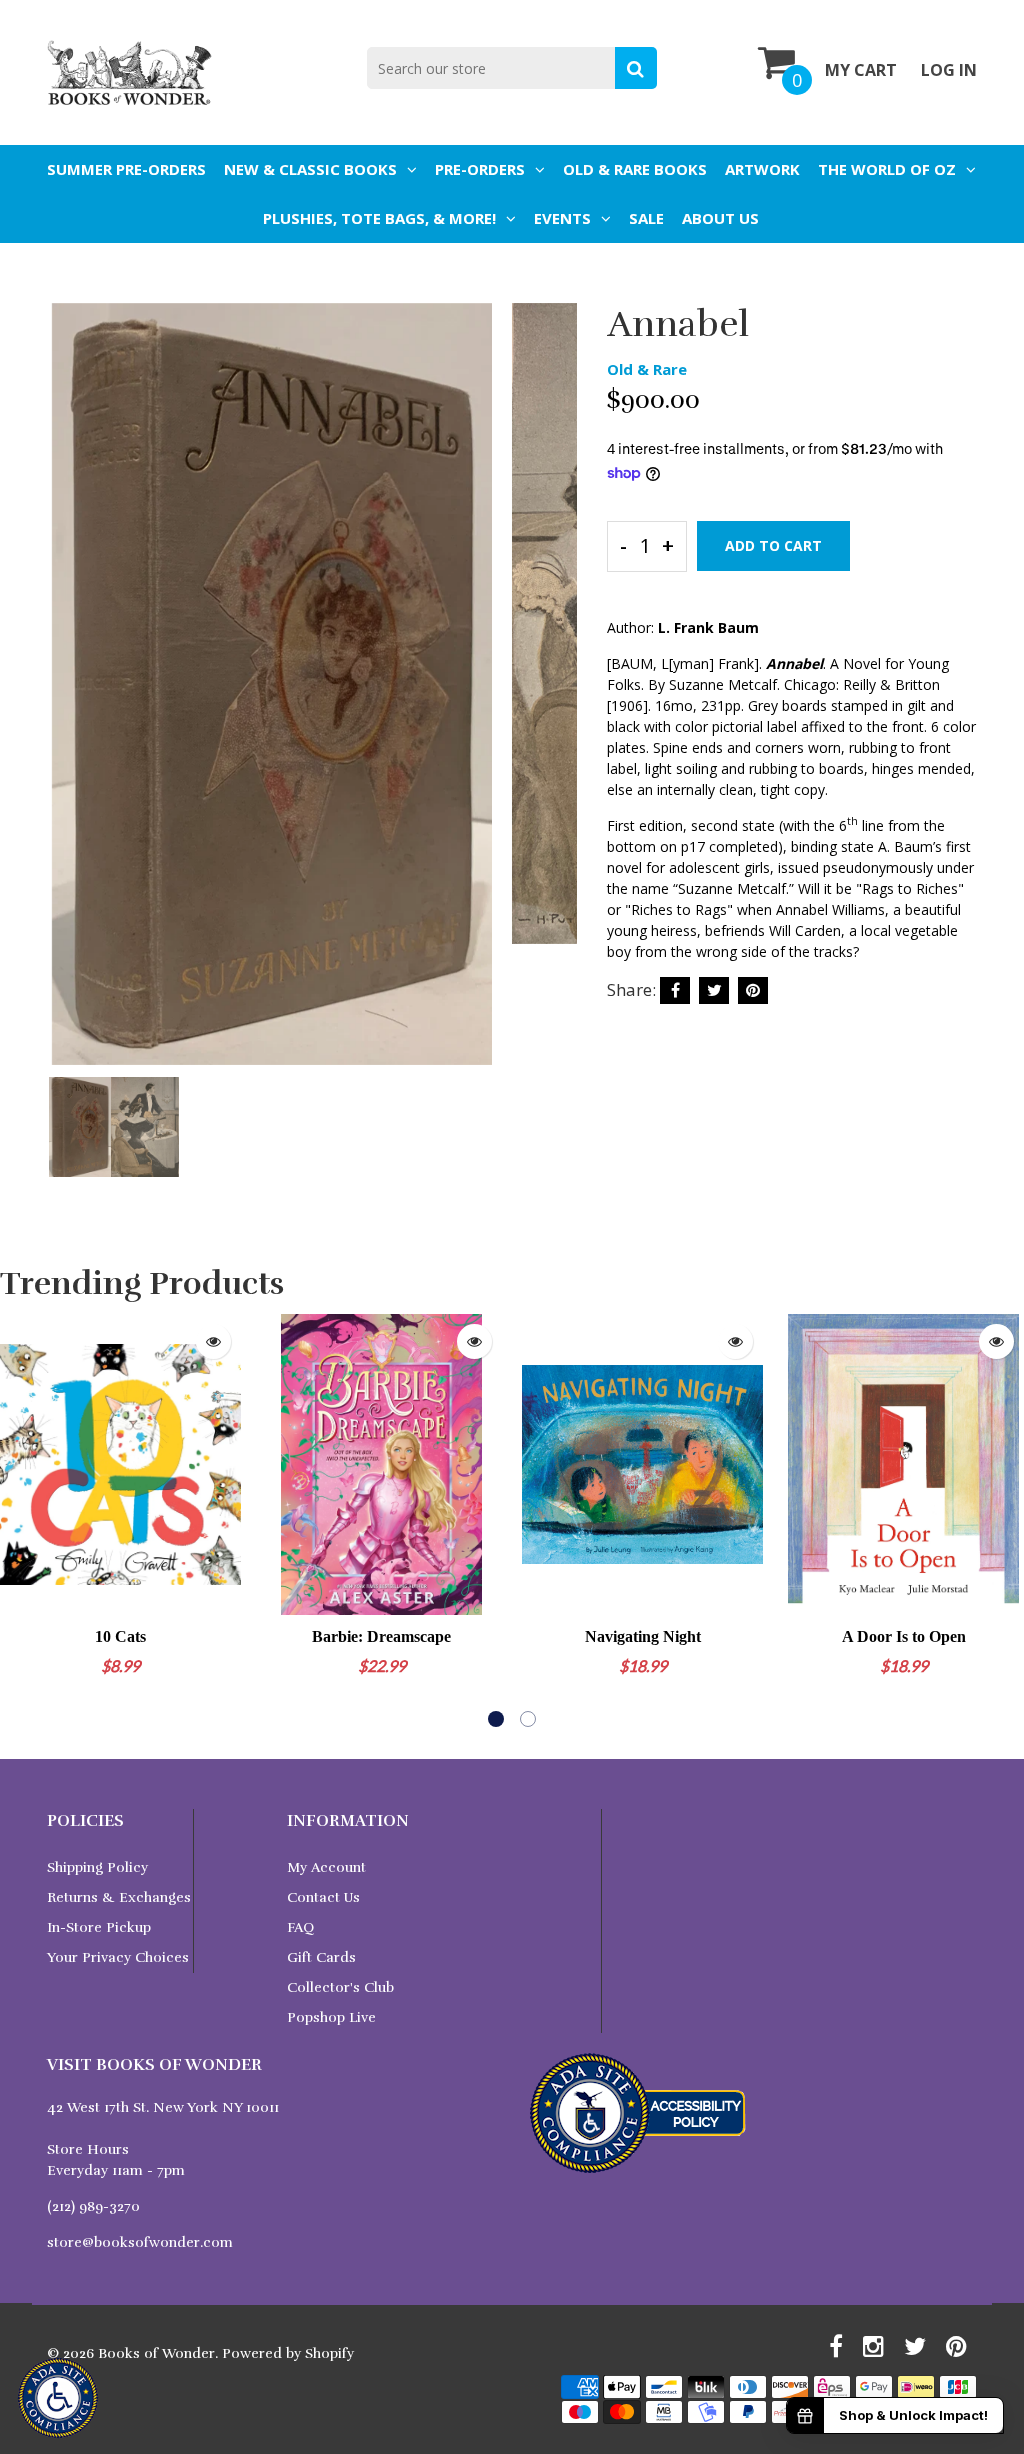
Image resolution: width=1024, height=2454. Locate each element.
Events (562, 218)
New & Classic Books (310, 169)
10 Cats (120, 1636)
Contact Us (323, 1897)
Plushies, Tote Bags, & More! (379, 218)
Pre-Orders (480, 169)
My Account (326, 1867)
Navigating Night (643, 1636)
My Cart (861, 70)
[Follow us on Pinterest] (753, 990)
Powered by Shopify (288, 2353)
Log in (949, 70)
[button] (496, 1719)
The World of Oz (887, 169)
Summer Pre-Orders (126, 169)
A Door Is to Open (904, 1636)
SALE (646, 218)
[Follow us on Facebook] (675, 990)
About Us (720, 218)
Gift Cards (321, 1957)
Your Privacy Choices (118, 1957)
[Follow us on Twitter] (714, 990)
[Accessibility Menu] (58, 2398)
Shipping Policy (97, 1867)
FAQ (300, 1927)
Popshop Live (331, 2017)
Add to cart (773, 545)
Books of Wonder (156, 2353)
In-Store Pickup (99, 1927)
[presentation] (67, 698)
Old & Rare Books (635, 169)
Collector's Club (340, 1987)
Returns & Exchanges (119, 1897)
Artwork (762, 169)
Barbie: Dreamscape (381, 1636)
